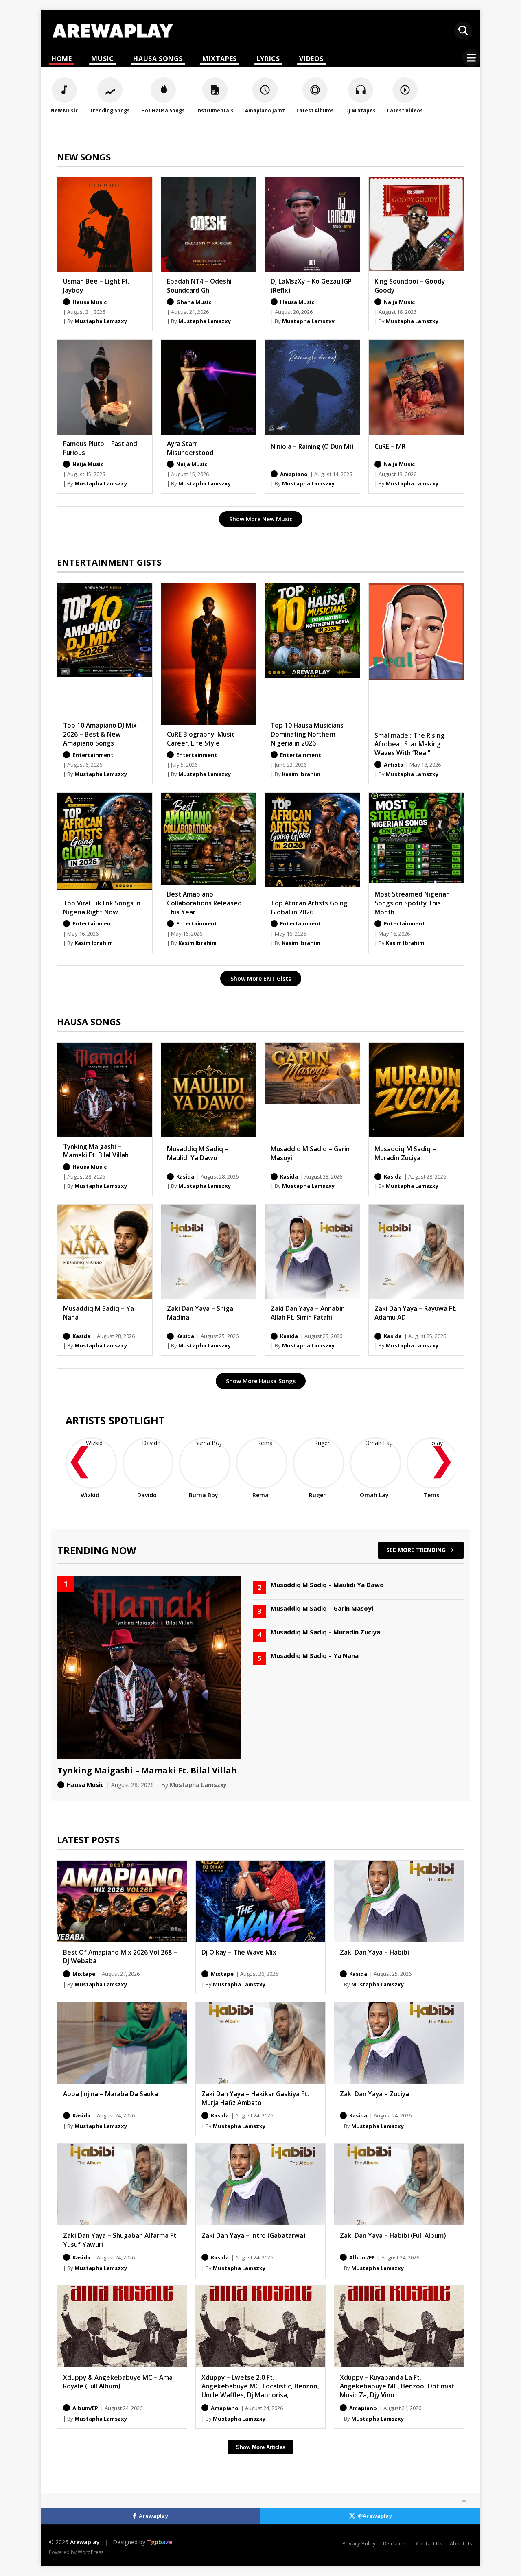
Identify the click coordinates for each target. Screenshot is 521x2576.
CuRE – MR (390, 446)
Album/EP (362, 2257)
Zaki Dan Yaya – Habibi (374, 1952)
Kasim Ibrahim (301, 774)
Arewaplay (153, 2516)
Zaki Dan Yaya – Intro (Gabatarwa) (253, 2235)
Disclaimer (396, 2543)
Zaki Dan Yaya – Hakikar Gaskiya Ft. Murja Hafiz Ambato (255, 2098)
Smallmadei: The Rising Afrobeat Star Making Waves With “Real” (409, 744)
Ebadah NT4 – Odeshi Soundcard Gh (199, 286)
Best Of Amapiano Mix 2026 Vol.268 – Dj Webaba (120, 1957)
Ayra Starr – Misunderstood (190, 448)
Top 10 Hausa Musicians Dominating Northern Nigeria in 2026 (307, 734)
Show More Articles (261, 2447)
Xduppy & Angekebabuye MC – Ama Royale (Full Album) (118, 2382)
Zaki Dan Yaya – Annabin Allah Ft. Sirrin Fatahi (308, 1313)
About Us (461, 2543)
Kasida (358, 1974)
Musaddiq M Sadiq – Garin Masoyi (310, 1153)
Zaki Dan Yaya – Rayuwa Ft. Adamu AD (416, 1313)
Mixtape (84, 1974)
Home (61, 59)
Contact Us (429, 2543)
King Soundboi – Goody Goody (410, 286)
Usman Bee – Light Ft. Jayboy (96, 286)
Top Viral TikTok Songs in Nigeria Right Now (102, 908)
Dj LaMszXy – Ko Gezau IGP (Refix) (311, 286)
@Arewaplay (375, 2516)
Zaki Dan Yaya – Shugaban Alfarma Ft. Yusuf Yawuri (120, 2240)
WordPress (91, 2552)
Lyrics (268, 59)
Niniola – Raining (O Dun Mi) (312, 446)
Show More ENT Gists (261, 979)
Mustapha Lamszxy (101, 321)
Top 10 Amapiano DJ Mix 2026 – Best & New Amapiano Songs (100, 734)
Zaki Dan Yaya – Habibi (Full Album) (393, 2235)
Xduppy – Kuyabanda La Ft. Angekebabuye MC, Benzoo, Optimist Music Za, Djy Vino (397, 2386)
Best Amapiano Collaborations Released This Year (204, 903)
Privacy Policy (359, 2543)
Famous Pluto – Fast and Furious (100, 448)
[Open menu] (471, 58)
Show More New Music (261, 519)
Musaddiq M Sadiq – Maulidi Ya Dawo (198, 1153)
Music (102, 59)
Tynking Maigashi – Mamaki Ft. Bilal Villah (96, 1151)
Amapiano (225, 2408)
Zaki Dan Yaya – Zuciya (374, 2094)
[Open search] (463, 31)
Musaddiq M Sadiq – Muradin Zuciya (405, 1153)
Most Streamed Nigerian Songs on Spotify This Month (412, 903)
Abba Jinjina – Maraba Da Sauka (111, 2094)
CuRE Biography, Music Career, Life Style (201, 739)
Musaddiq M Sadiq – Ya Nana (99, 1313)
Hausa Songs (158, 59)
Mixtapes (220, 59)
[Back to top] (464, 2501)
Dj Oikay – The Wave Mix (239, 1952)
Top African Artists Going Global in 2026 (309, 908)
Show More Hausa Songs (261, 1381)
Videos (311, 59)
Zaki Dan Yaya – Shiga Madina (200, 1313)
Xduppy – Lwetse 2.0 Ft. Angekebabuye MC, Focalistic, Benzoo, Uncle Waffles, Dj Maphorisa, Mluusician (260, 2391)
